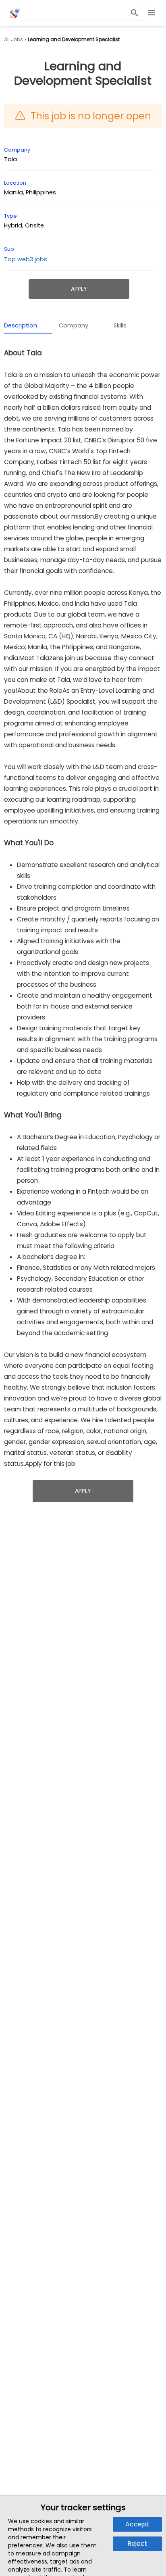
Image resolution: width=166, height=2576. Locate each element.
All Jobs (13, 40)
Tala (10, 159)
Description (21, 325)
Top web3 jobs (26, 259)
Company (74, 325)
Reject (137, 2544)
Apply (79, 289)
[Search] (135, 13)
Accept (137, 2524)
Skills (120, 325)
